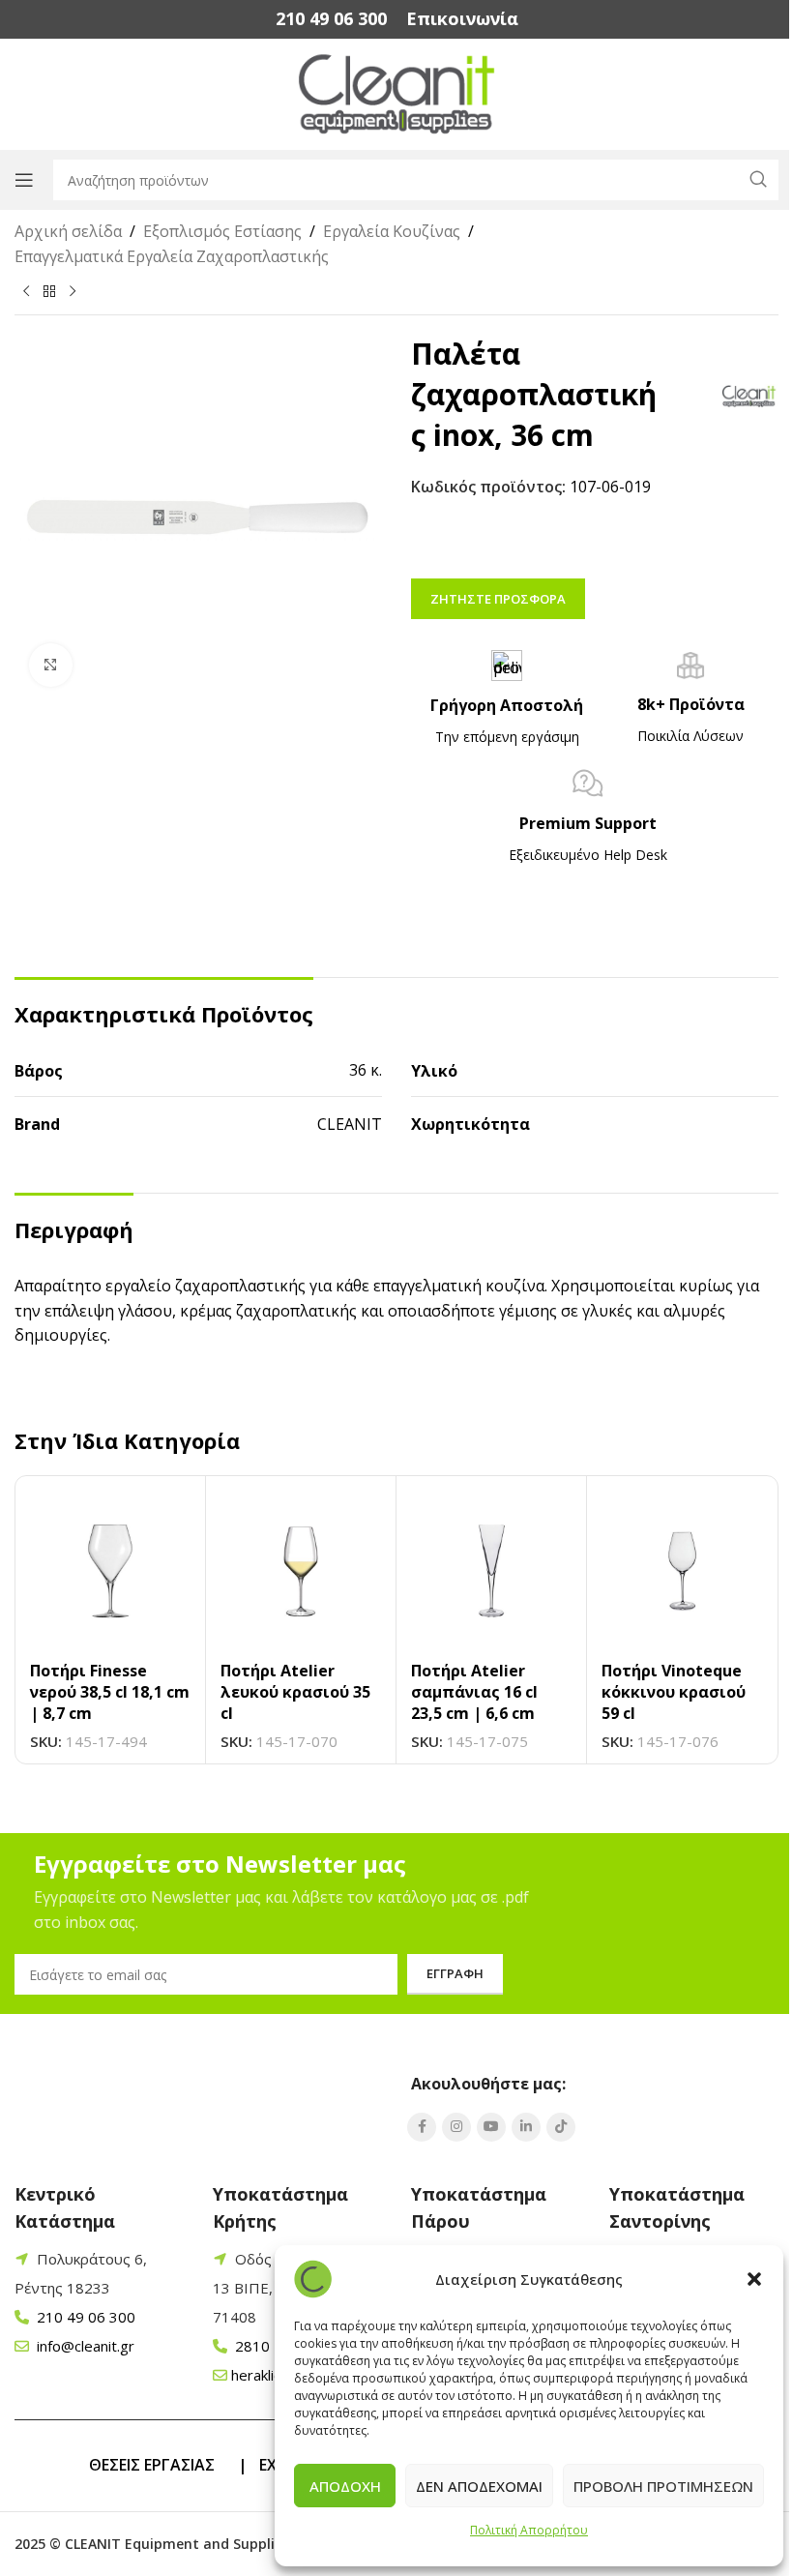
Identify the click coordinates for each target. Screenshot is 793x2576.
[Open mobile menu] (24, 180)
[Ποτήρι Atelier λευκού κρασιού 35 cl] (301, 1571)
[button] (754, 2279)
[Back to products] (49, 292)
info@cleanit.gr (84, 2346)
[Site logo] (397, 93)
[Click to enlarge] (51, 665)
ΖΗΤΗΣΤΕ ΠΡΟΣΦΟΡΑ (498, 599)
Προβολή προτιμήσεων (663, 2486)
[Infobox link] (331, 19)
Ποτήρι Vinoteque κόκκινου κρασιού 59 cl (674, 1692)
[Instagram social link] (456, 2127)
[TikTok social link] (561, 2127)
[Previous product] (26, 292)
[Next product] (73, 292)
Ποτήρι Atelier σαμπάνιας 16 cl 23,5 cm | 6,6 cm (474, 1692)
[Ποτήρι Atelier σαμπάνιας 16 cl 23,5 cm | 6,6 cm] (491, 1571)
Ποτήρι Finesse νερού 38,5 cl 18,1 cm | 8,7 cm (110, 1692)
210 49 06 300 (84, 2317)
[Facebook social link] (422, 2127)
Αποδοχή (345, 2486)
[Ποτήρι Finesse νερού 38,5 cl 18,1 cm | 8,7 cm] (110, 1571)
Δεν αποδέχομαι (479, 2486)
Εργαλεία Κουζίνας (392, 231)
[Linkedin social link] (526, 2127)
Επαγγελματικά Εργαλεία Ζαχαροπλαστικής (172, 256)
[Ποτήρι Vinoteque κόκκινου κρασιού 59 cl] (682, 1571)
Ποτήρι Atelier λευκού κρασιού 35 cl (295, 1692)
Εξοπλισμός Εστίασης (222, 231)
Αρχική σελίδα (68, 231)
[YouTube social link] (491, 2127)
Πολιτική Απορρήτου (529, 2530)
